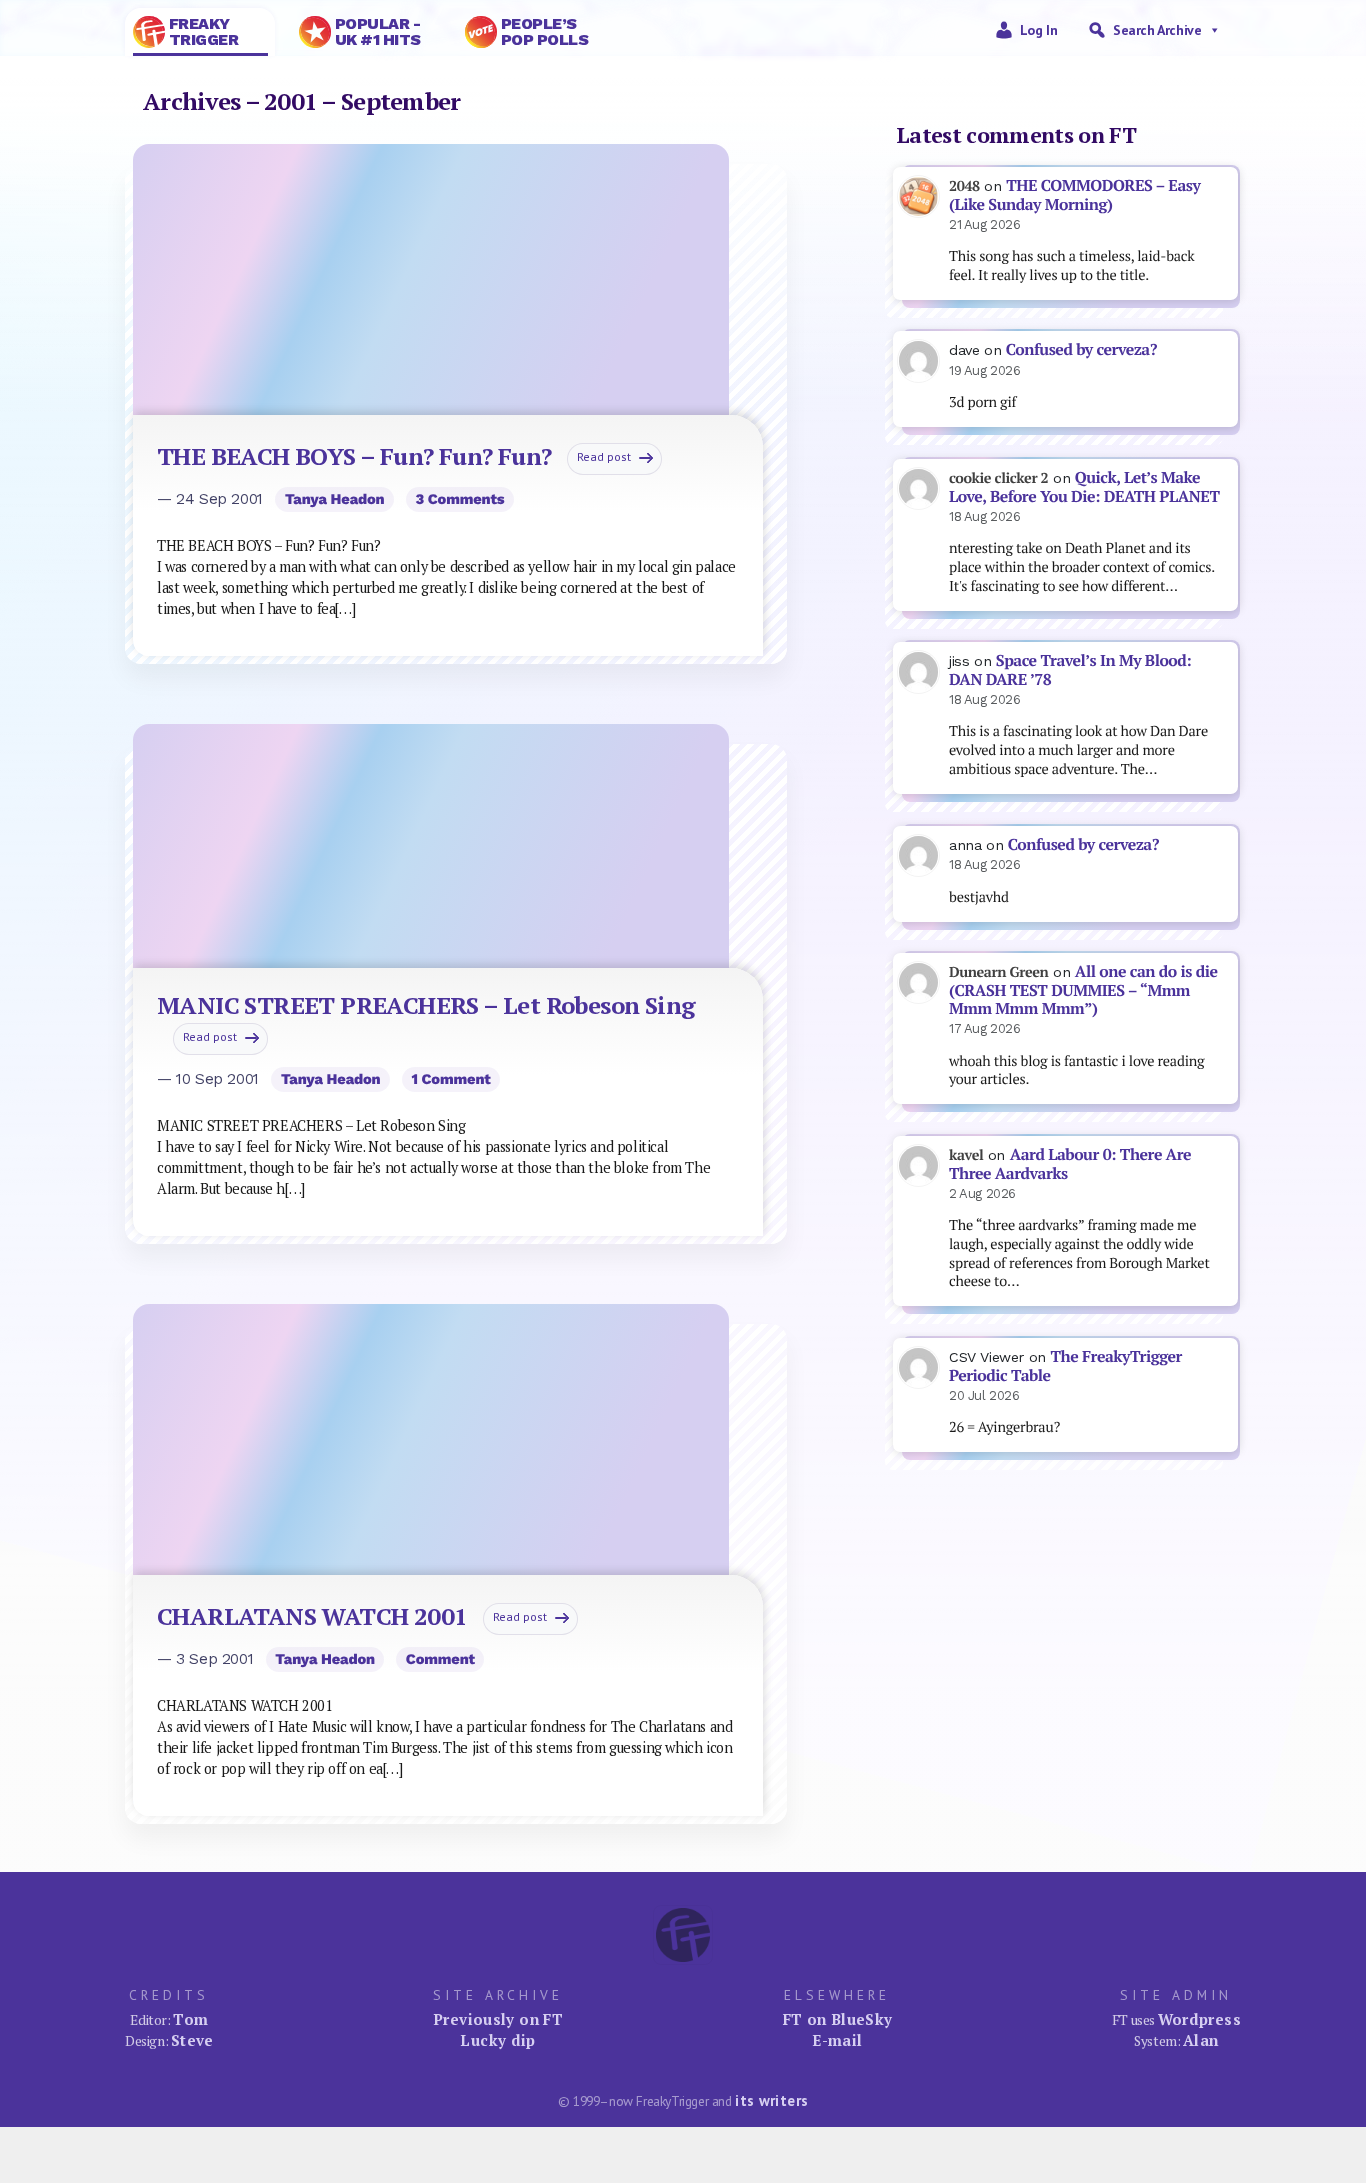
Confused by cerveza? (1081, 349)
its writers (771, 2100)
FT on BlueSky (838, 2019)
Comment (440, 1659)
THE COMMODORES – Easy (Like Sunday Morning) (1074, 195)
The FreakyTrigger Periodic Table (1065, 1366)
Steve (192, 2040)
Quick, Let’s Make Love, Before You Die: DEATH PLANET (1084, 487)
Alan (1201, 2040)
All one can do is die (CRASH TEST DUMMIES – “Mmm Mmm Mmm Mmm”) (1083, 990)
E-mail (837, 2040)
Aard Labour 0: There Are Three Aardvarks (1070, 1164)
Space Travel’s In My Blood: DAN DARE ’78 (1070, 670)
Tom (190, 2019)
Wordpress (1199, 2019)
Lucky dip (497, 2040)
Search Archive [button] (1157, 30)
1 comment (450, 1079)
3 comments (459, 499)
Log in (1039, 30)
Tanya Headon (335, 499)
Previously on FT (498, 2019)
